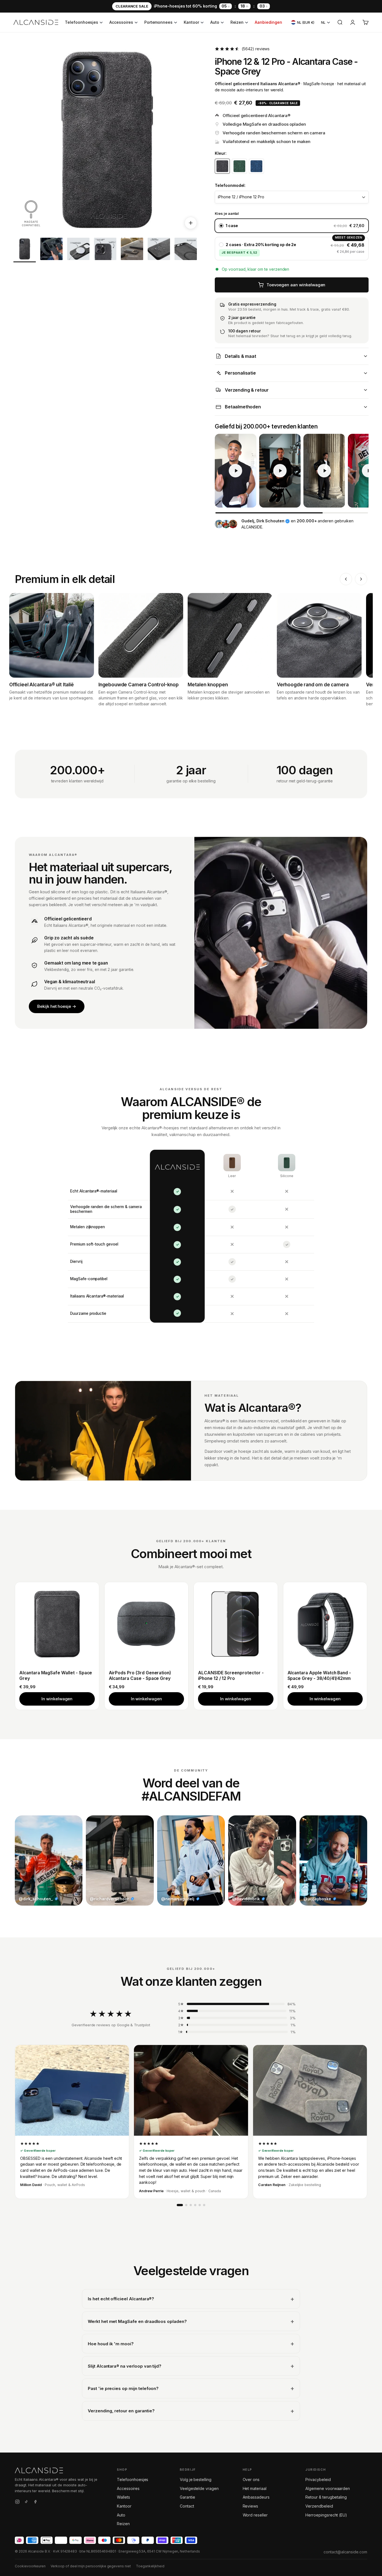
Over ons (251, 2479)
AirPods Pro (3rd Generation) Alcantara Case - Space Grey (140, 1676)
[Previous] (346, 579)
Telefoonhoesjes (82, 22)
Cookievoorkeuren (30, 2566)
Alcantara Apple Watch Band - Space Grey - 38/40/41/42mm (319, 1676)
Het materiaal (255, 2488)
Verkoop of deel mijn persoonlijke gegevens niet (91, 2566)
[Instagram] (17, 2503)
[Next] (361, 579)
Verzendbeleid (319, 2506)
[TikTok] (26, 2503)
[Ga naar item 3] (78, 250)
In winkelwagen (57, 1699)
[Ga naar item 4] (105, 250)
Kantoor (191, 22)
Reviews (251, 2506)
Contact (187, 2506)
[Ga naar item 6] (159, 250)
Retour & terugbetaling (326, 2497)
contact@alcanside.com (345, 2552)
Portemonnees (158, 22)
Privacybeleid (318, 2479)
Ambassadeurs (256, 2497)
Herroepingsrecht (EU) (326, 2515)
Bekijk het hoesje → (57, 1006)
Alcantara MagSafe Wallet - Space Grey (56, 1676)
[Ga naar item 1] (25, 250)
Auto (215, 22)
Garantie (188, 2497)
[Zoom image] (191, 223)
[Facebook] (35, 2503)
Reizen (237, 22)
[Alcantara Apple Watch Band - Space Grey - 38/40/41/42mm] (325, 1624)
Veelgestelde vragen (199, 2488)
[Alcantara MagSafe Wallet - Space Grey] (57, 1624)
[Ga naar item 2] (51, 250)
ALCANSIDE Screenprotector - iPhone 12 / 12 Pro (231, 1676)
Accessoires (121, 22)
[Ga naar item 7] (186, 250)
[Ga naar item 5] (132, 250)
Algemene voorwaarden (328, 2488)
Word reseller (255, 2515)
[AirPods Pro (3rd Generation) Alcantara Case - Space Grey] (147, 1624)
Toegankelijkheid (150, 2566)
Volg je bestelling (196, 2479)
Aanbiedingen (268, 22)
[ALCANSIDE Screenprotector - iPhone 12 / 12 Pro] (236, 1624)
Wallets (123, 2497)
